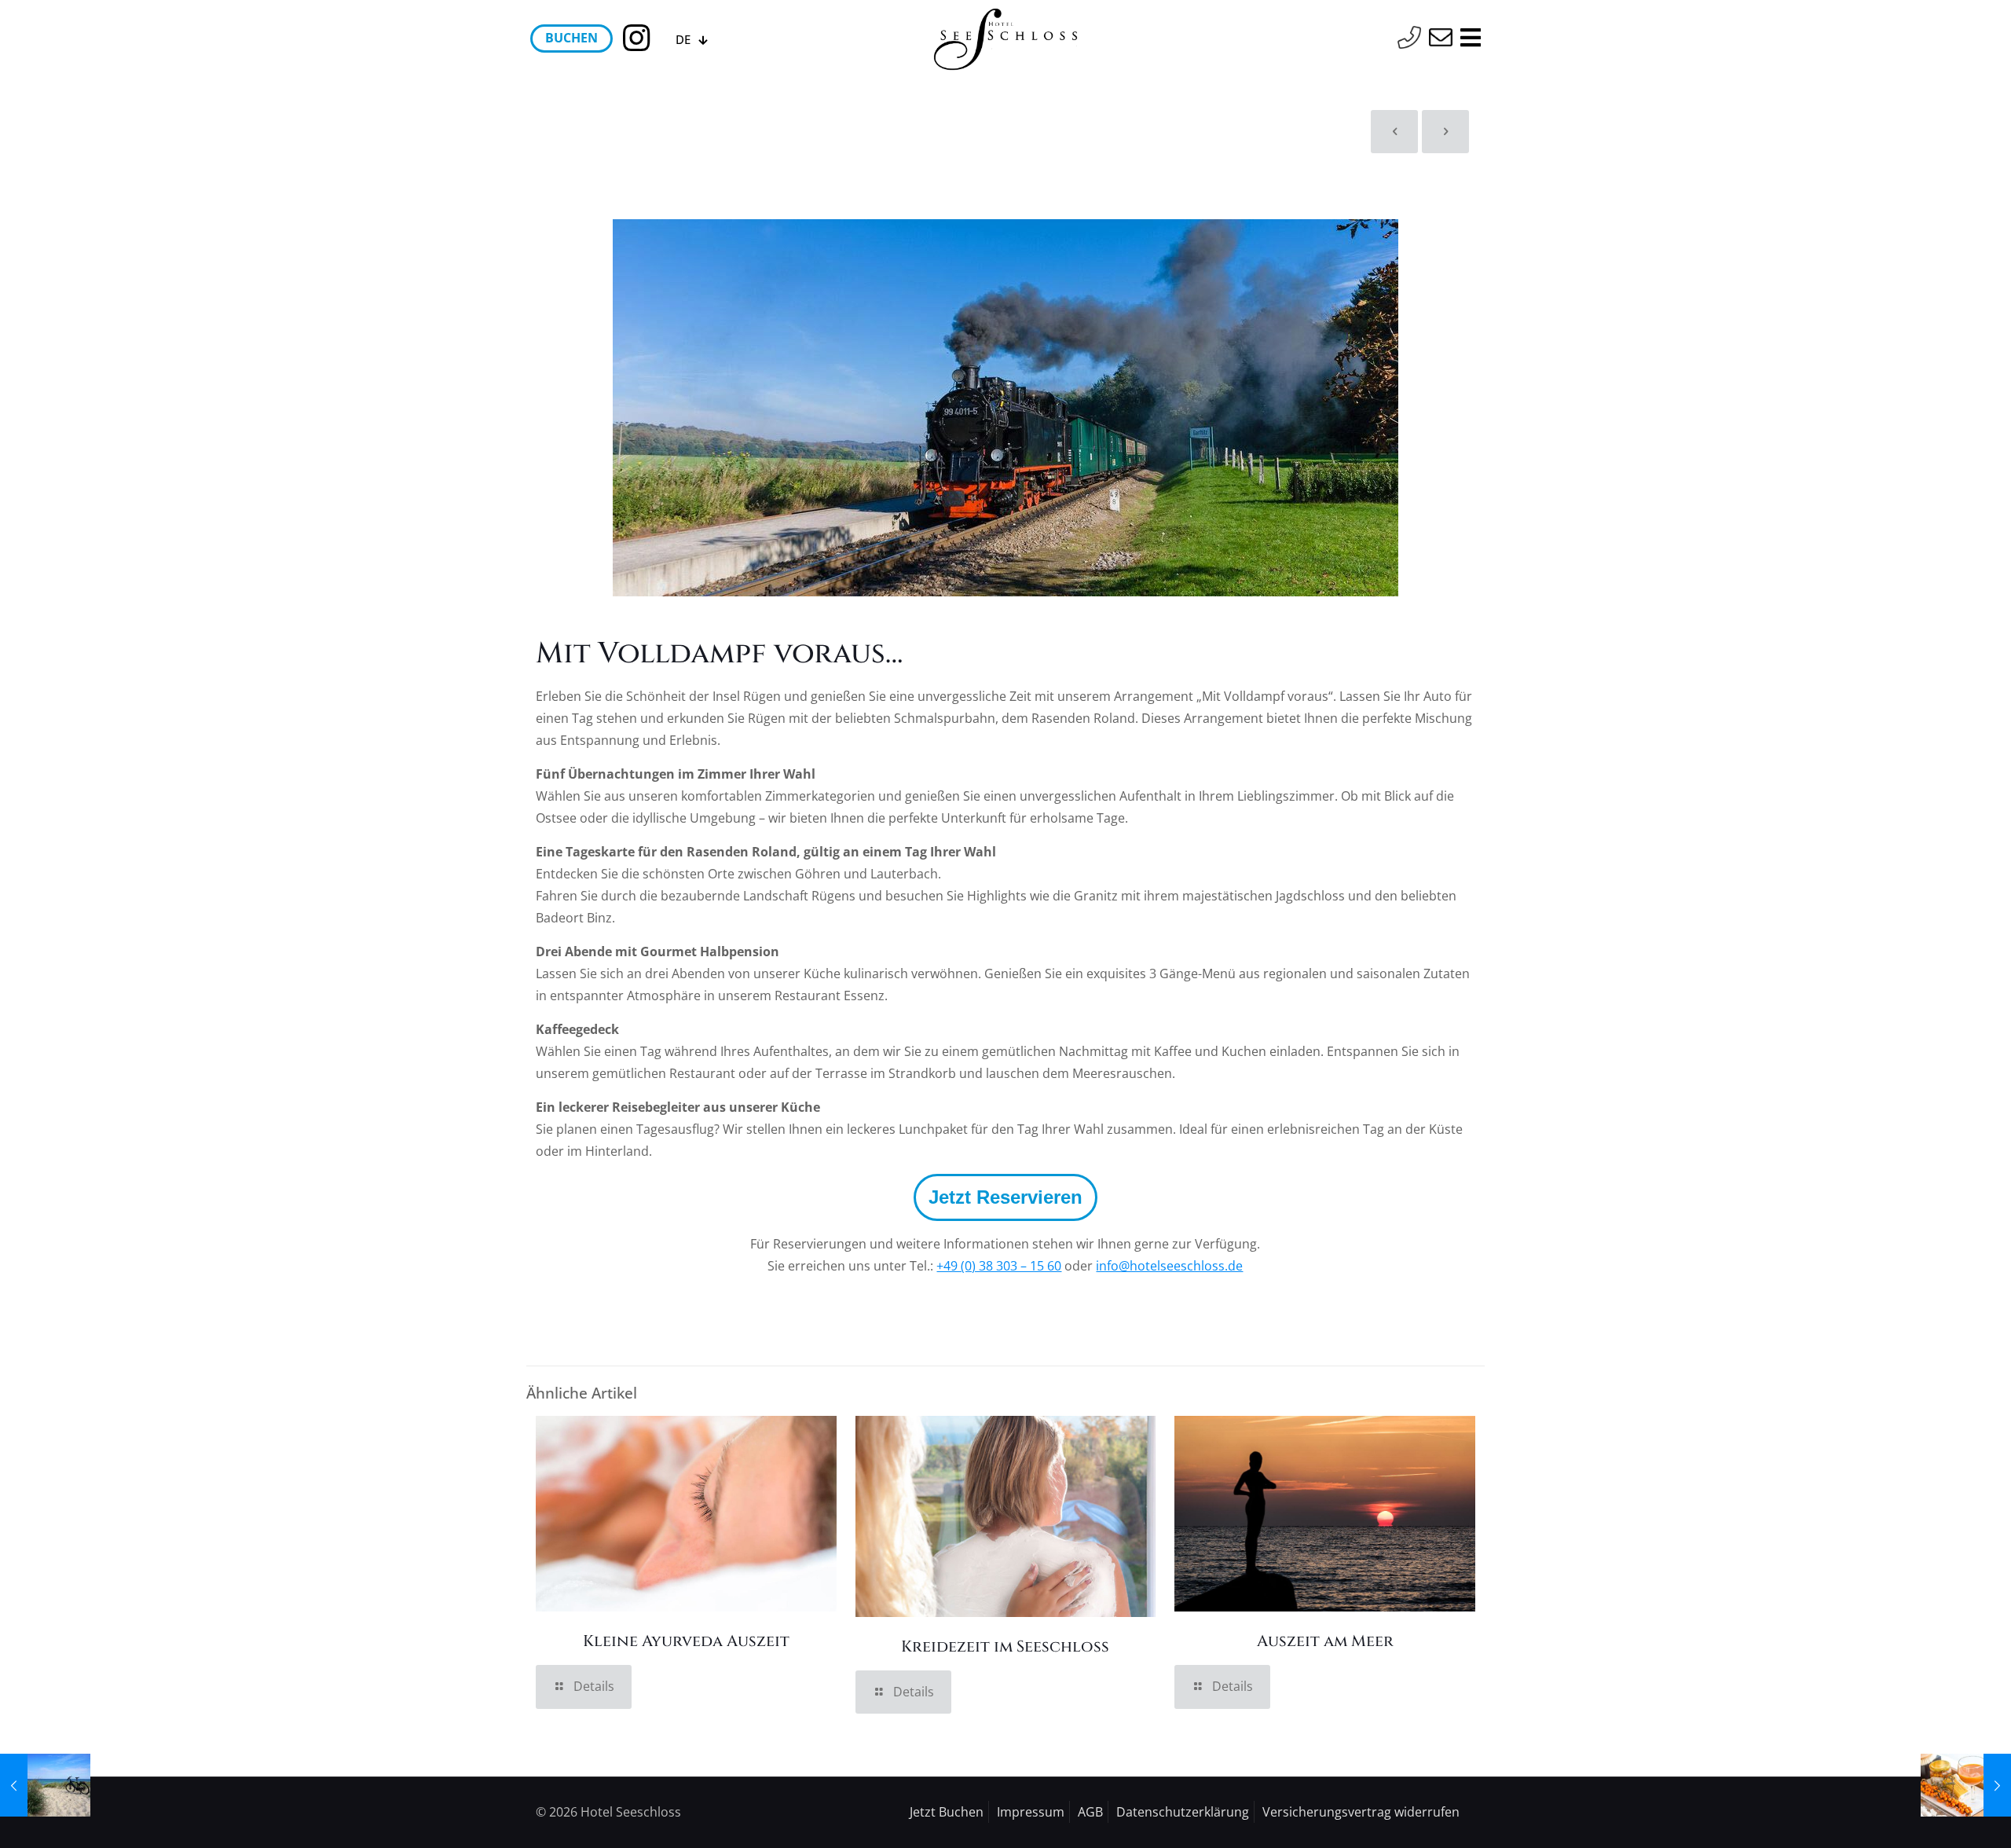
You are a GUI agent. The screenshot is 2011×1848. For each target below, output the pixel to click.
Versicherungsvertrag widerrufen (1361, 1812)
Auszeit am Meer (1325, 1641)
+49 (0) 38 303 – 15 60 (999, 1266)
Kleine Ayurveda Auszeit (686, 1641)
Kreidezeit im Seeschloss (1005, 1646)
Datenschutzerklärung (1183, 1812)
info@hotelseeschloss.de (1169, 1266)
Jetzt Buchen (947, 1812)
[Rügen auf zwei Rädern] (45, 1785)
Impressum (1031, 1812)
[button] (1005, 1197)
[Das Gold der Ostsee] (1966, 1785)
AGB (1090, 1812)
